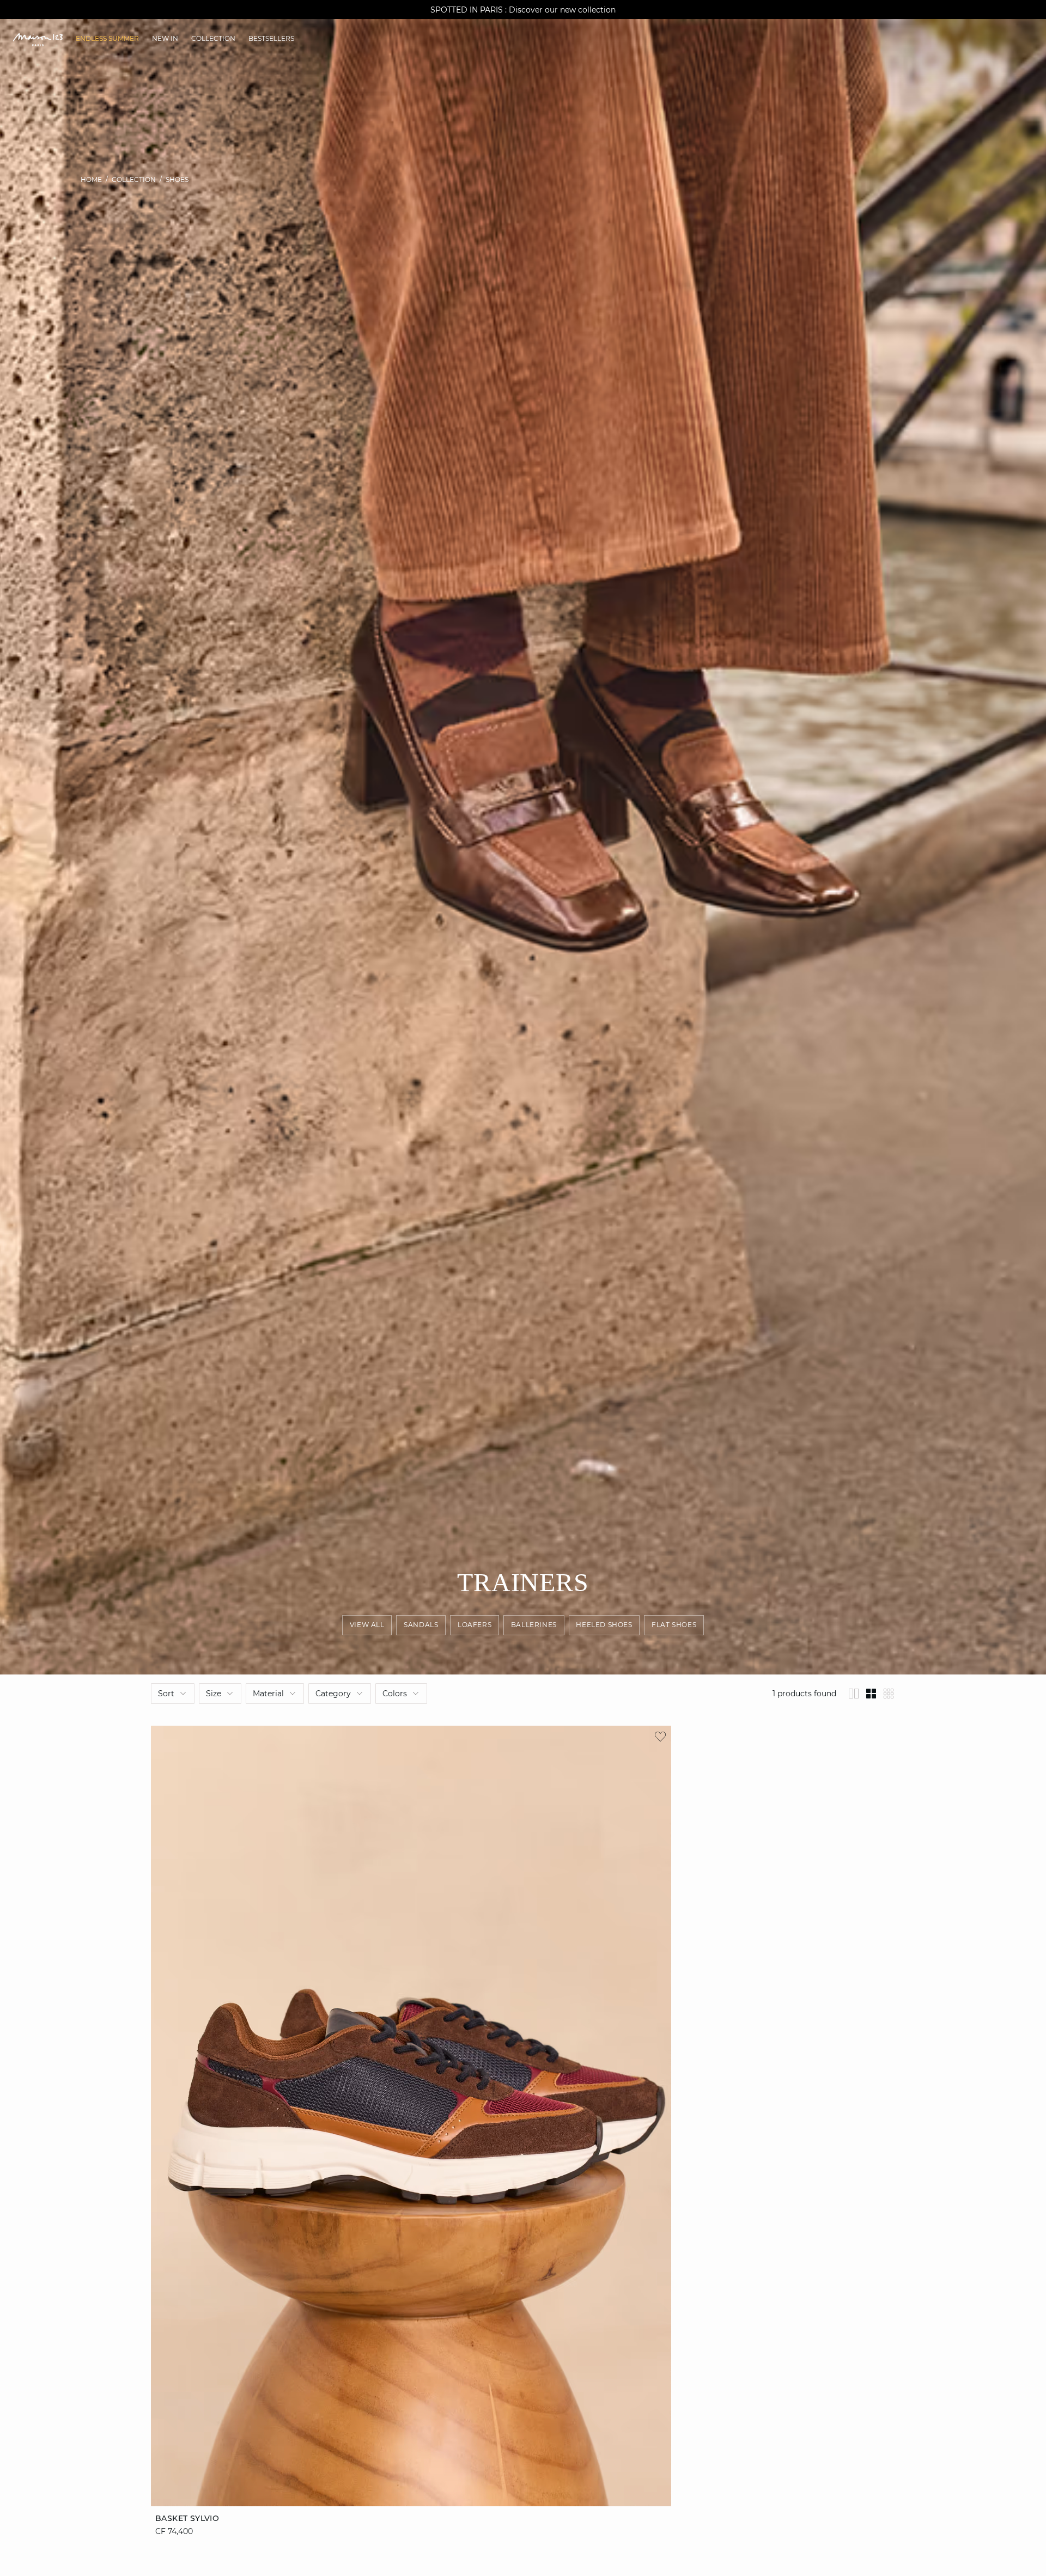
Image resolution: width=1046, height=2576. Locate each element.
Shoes (177, 179)
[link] (107, 39)
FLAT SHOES (674, 1625)
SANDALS (421, 1625)
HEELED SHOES (604, 1625)
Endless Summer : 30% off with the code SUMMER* (523, 10)
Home (91, 179)
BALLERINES (534, 1625)
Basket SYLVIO (187, 2518)
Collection (134, 179)
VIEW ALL (367, 1625)
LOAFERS (475, 1625)
